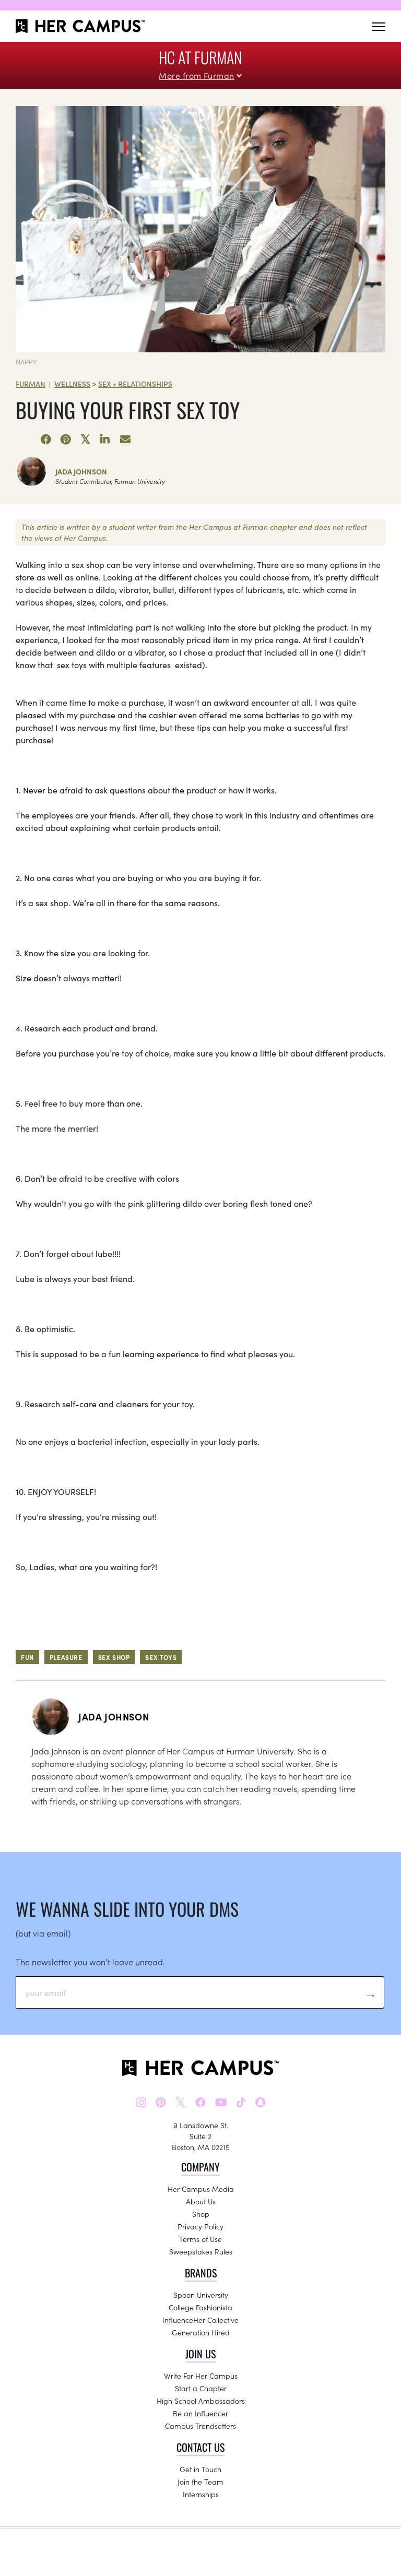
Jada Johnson (81, 471)
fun (27, 1657)
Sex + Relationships (135, 384)
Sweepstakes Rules (201, 2251)
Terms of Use (200, 2239)
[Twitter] (86, 440)
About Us (201, 2201)
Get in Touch (200, 2469)
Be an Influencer (200, 2413)
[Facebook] (46, 440)
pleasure (66, 1657)
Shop (201, 2214)
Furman (31, 384)
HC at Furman (200, 57)
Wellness (72, 384)
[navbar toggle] (379, 26)
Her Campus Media (201, 2189)
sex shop (114, 1657)
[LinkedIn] (105, 440)
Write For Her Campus (201, 2376)
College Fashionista (200, 2307)
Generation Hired (201, 2332)
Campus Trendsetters (200, 2426)
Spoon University (201, 2295)
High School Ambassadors (201, 2401)
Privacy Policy (200, 2226)
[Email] (125, 440)
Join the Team (200, 2482)
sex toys (161, 1657)
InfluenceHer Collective (200, 2320)
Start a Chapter (201, 2388)
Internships (201, 2494)
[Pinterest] (66, 440)
